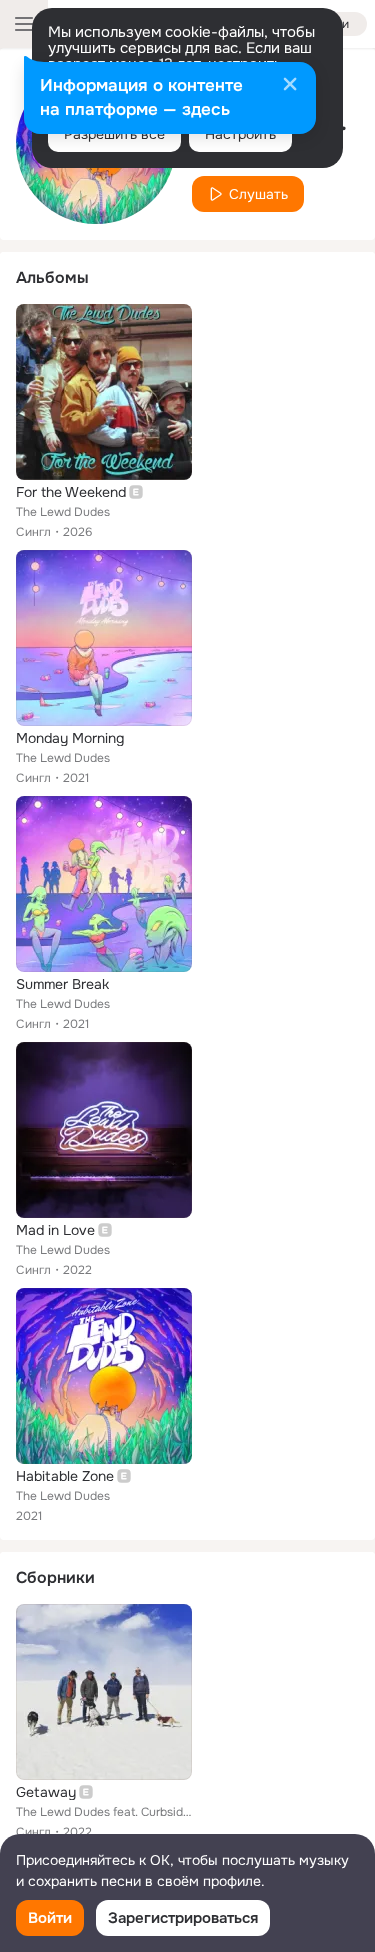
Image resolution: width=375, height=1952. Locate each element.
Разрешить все (114, 134)
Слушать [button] (258, 194)
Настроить (240, 134)
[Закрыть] (290, 86)
